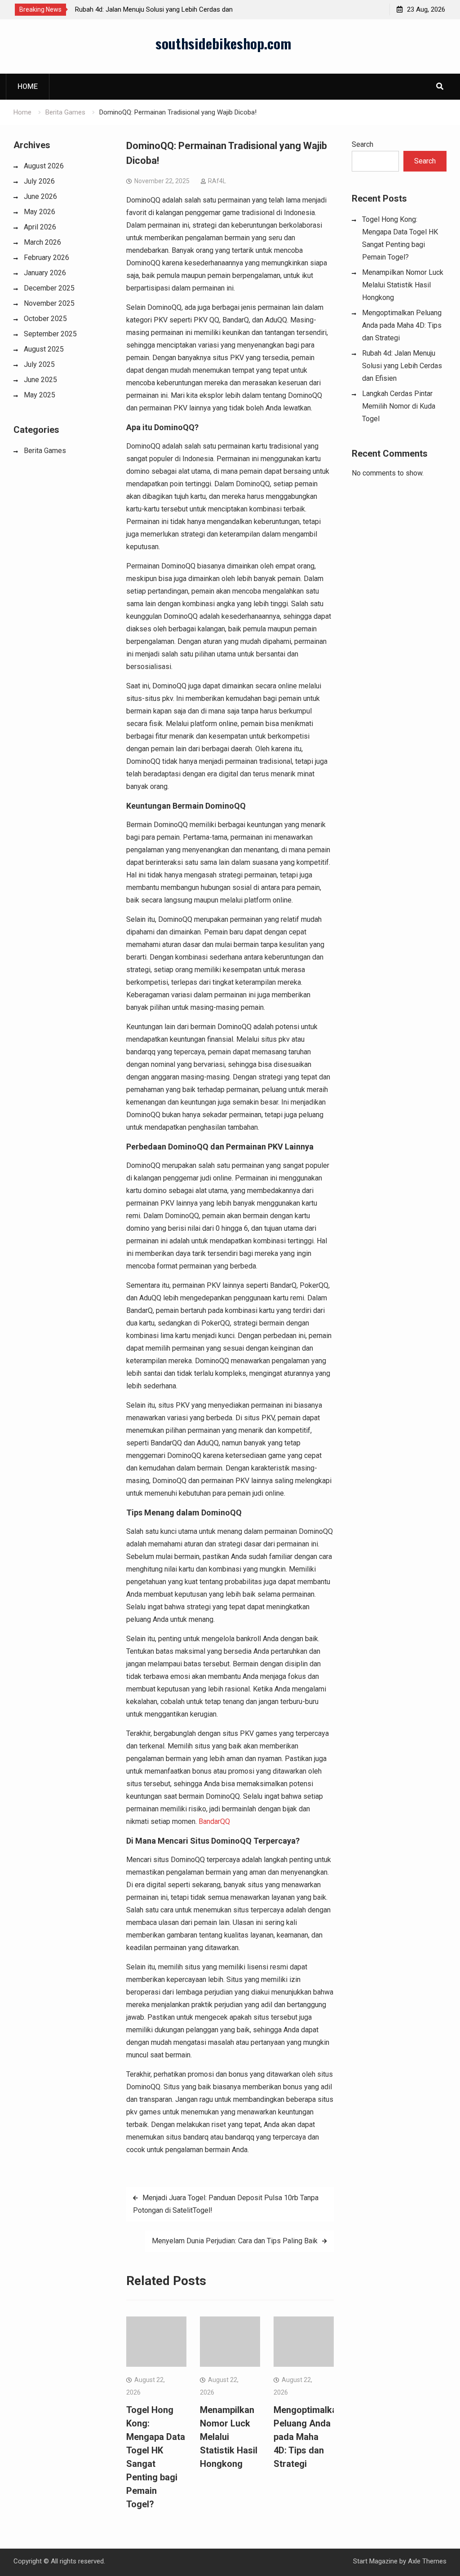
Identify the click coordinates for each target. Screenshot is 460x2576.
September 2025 (50, 334)
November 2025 (49, 303)
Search (363, 144)
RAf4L (217, 181)
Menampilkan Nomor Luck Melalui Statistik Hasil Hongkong (229, 2437)
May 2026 (40, 212)
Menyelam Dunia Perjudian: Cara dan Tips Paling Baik (235, 2241)
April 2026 (40, 227)
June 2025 (40, 380)
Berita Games (45, 451)
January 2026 (45, 273)
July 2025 (39, 364)
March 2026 (42, 242)
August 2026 (44, 166)
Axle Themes (427, 2561)
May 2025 (40, 395)
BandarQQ (214, 1821)
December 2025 (49, 288)
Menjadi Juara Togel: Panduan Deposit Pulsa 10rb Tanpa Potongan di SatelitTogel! (226, 2204)
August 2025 (44, 349)
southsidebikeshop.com (223, 43)
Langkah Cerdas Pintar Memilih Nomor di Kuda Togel (399, 406)
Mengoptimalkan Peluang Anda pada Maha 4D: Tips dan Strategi (308, 2437)
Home (28, 86)
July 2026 (39, 181)
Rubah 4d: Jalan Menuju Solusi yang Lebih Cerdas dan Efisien (402, 366)
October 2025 (45, 319)
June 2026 (40, 196)
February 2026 (46, 258)
